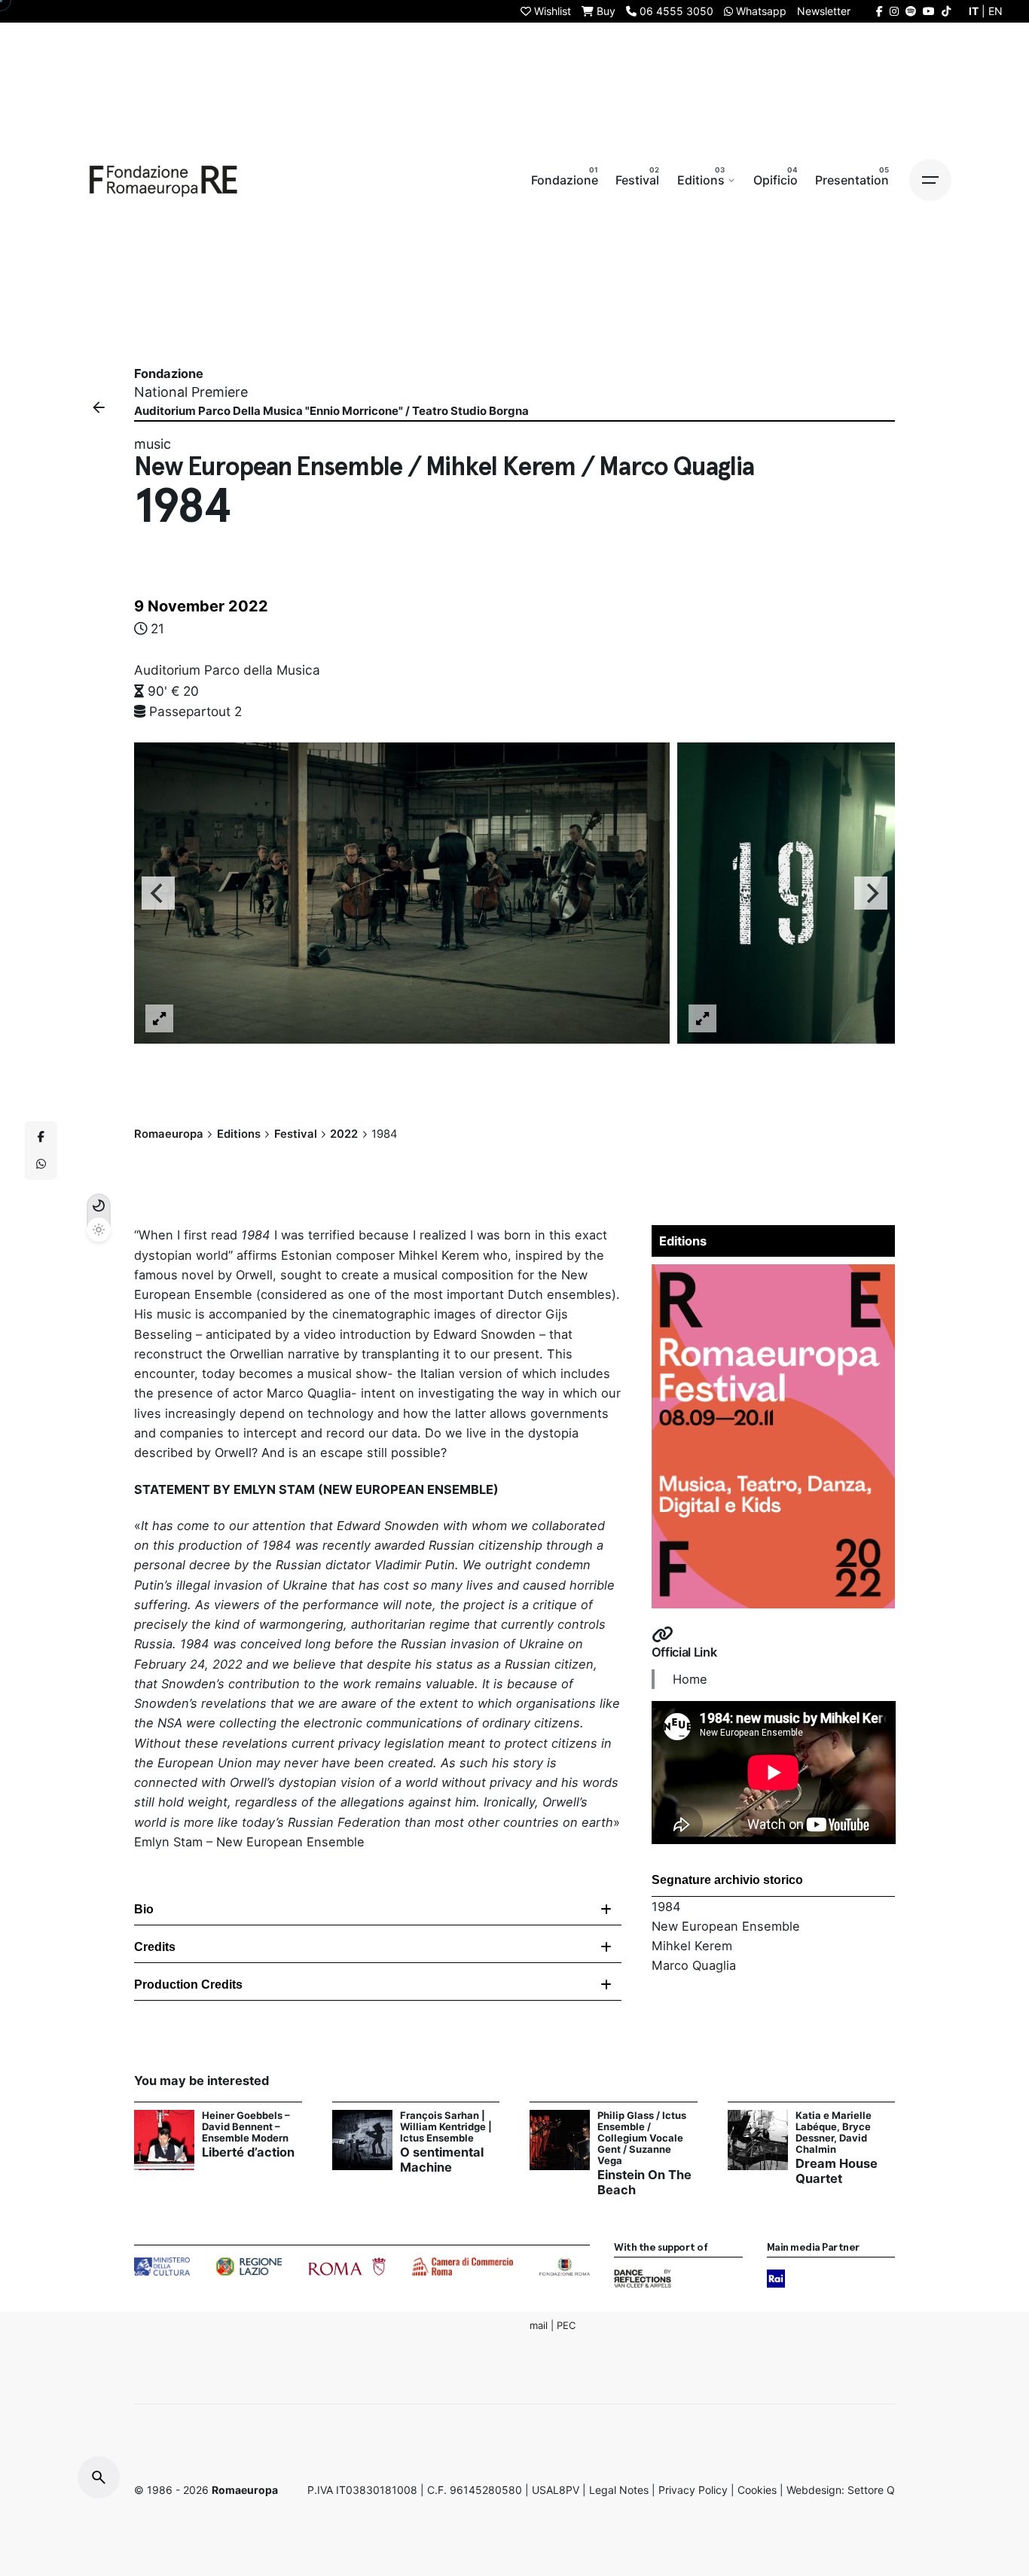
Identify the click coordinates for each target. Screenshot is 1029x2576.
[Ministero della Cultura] (162, 2267)
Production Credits (188, 1985)
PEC (566, 2325)
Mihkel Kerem (692, 1946)
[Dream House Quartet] (758, 2140)
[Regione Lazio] (249, 2267)
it (974, 11)
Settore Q (871, 2490)
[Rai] (776, 2279)
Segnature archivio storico (727, 1880)
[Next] (871, 893)
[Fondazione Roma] (565, 2267)
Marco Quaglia (694, 1965)
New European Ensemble (726, 1926)
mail (539, 2325)
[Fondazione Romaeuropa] (163, 180)
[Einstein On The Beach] (560, 2140)
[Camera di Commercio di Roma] (463, 2267)
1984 (666, 1907)
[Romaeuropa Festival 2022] (773, 1274)
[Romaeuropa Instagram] (894, 11)
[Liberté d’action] (164, 2140)
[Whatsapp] (41, 1164)
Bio (144, 1909)
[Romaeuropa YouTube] (929, 11)
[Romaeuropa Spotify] (911, 11)
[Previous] (158, 893)
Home (690, 1679)
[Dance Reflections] (642, 2279)
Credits (155, 1947)
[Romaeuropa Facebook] (879, 11)
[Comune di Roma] (347, 2267)
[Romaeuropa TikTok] (946, 11)
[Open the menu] (930, 180)
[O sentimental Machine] (362, 2140)
